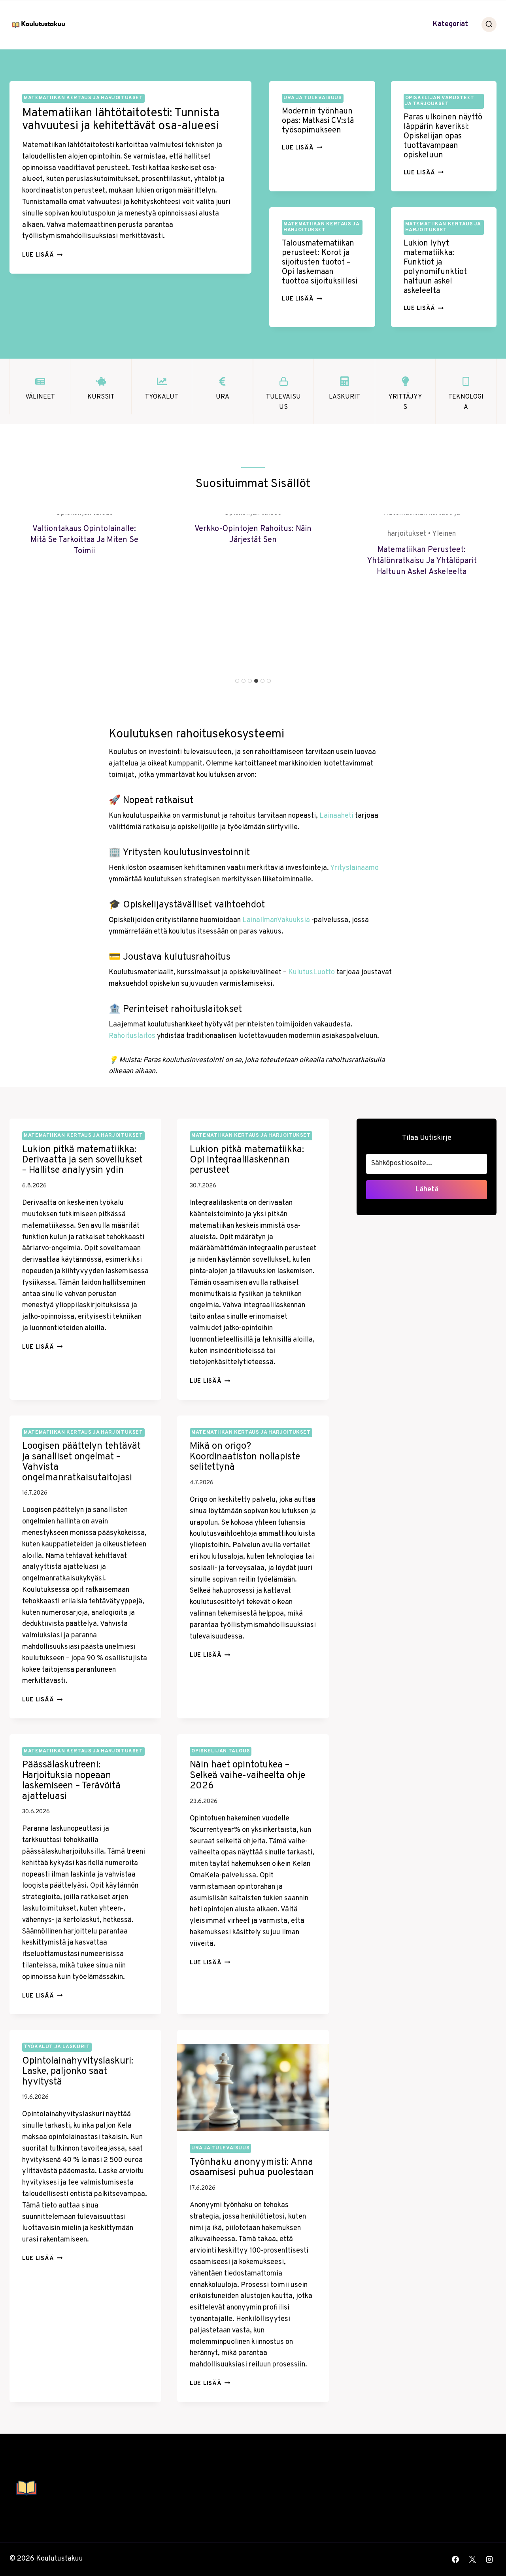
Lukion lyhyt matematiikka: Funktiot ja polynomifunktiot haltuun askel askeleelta (435, 267)
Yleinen (444, 534)
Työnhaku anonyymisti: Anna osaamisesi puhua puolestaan (252, 2168)
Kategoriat (450, 24)
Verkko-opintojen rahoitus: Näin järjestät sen (253, 535)
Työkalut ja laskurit (57, 2047)
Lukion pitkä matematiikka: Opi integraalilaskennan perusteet (247, 1160)
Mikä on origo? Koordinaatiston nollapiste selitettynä (245, 1457)
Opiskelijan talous (221, 1751)
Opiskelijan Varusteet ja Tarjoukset (440, 101)
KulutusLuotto (312, 972)
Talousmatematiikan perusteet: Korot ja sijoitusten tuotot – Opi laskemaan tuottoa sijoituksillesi (320, 263)
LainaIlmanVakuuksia (276, 920)
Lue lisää (42, 255)
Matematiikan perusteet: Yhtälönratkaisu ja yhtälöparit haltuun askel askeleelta (422, 561)
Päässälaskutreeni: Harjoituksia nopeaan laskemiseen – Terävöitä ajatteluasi (71, 1781)
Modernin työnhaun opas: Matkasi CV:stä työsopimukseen (318, 121)
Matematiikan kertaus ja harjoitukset (83, 98)
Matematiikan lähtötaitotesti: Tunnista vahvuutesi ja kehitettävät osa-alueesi (121, 120)
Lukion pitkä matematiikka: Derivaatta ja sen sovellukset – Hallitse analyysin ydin (82, 1160)
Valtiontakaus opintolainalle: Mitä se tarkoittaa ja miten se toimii (84, 540)
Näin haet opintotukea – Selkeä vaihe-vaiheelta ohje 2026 (247, 1776)
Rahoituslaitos (132, 1036)
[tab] (237, 681)
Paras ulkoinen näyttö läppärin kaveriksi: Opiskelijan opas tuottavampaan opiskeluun (443, 136)
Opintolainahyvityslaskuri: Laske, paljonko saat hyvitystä (78, 2072)
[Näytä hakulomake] (489, 25)
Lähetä (427, 1190)
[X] (472, 2559)
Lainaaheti (336, 816)
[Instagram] (489, 2559)
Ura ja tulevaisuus (312, 98)
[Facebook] (455, 2559)
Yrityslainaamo (354, 868)
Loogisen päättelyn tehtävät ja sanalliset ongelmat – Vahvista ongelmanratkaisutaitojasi (81, 1462)
